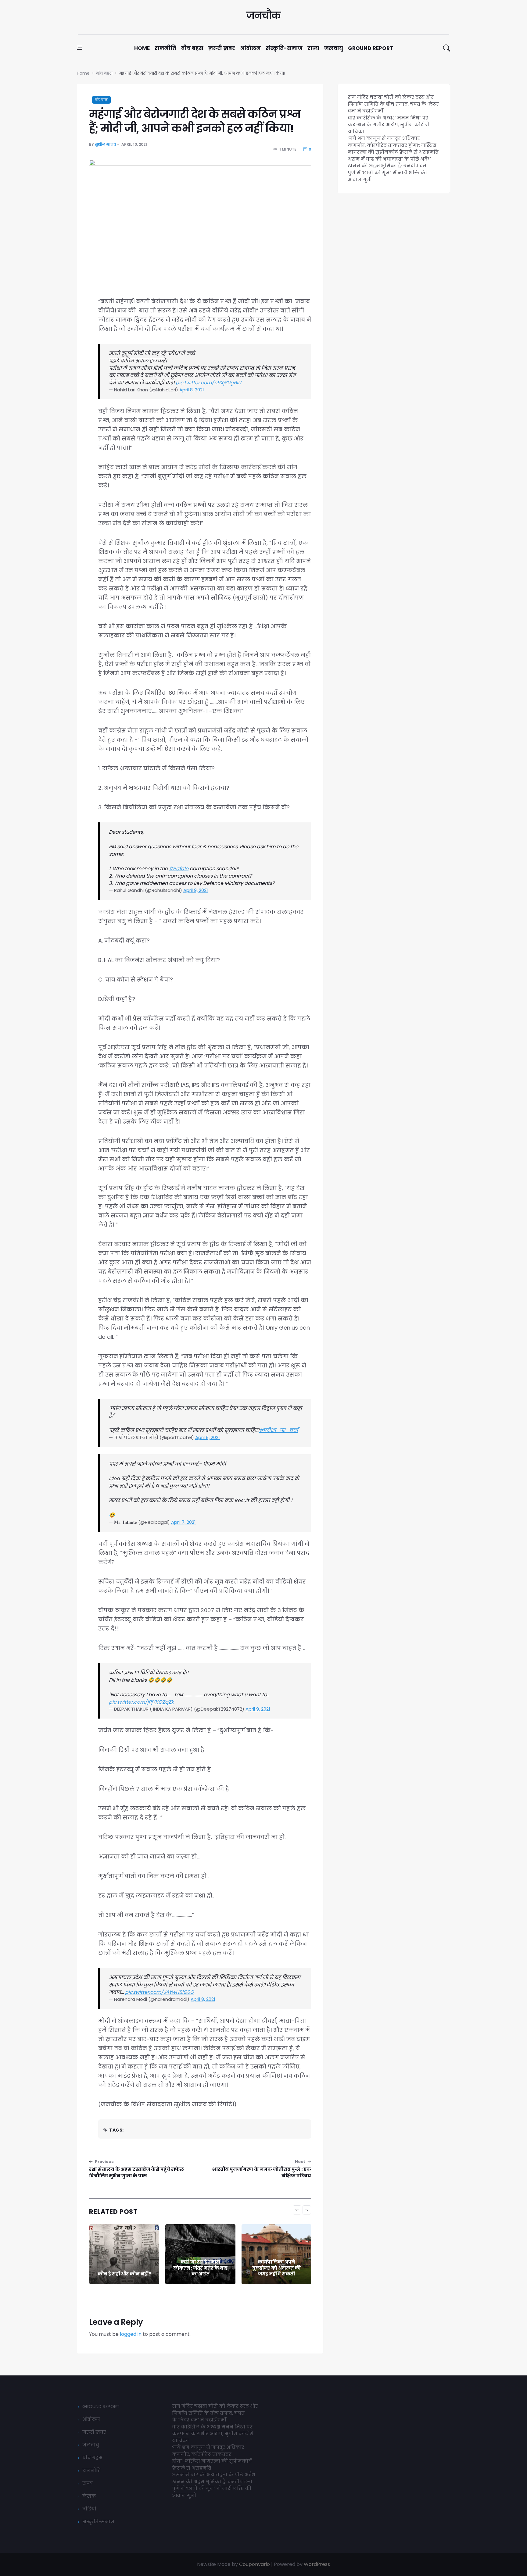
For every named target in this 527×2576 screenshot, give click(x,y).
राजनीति (165, 48)
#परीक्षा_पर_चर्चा (279, 1430)
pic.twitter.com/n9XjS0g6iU (208, 383)
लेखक (89, 2496)
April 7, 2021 (183, 1522)
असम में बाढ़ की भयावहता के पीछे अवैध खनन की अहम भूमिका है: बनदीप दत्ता (389, 162)
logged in (131, 2334)
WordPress (317, 2564)
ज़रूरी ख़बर (222, 48)
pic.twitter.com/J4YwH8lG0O (160, 1992)
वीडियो (89, 2509)
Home (142, 48)
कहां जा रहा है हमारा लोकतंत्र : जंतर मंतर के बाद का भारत (124, 2268)
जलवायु (334, 48)
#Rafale (179, 869)
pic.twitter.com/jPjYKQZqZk (141, 1702)
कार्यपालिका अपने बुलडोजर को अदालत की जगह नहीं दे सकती (200, 2268)
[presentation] (297, 2210)
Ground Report (371, 48)
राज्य (313, 48)
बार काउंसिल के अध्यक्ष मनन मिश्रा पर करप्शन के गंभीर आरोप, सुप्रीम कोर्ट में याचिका (388, 125)
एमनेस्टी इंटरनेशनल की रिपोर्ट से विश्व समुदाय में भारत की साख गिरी (276, 2268)
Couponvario (255, 2564)
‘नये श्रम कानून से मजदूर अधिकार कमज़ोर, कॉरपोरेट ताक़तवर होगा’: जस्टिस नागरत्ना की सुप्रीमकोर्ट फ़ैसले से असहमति (393, 145)
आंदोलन (250, 48)
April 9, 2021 (196, 890)
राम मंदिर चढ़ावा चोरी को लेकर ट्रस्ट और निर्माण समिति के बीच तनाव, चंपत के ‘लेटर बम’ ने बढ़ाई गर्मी (393, 104)
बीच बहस (192, 48)
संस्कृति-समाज (284, 48)
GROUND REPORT (101, 2406)
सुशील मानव (106, 144)
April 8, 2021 (192, 390)
